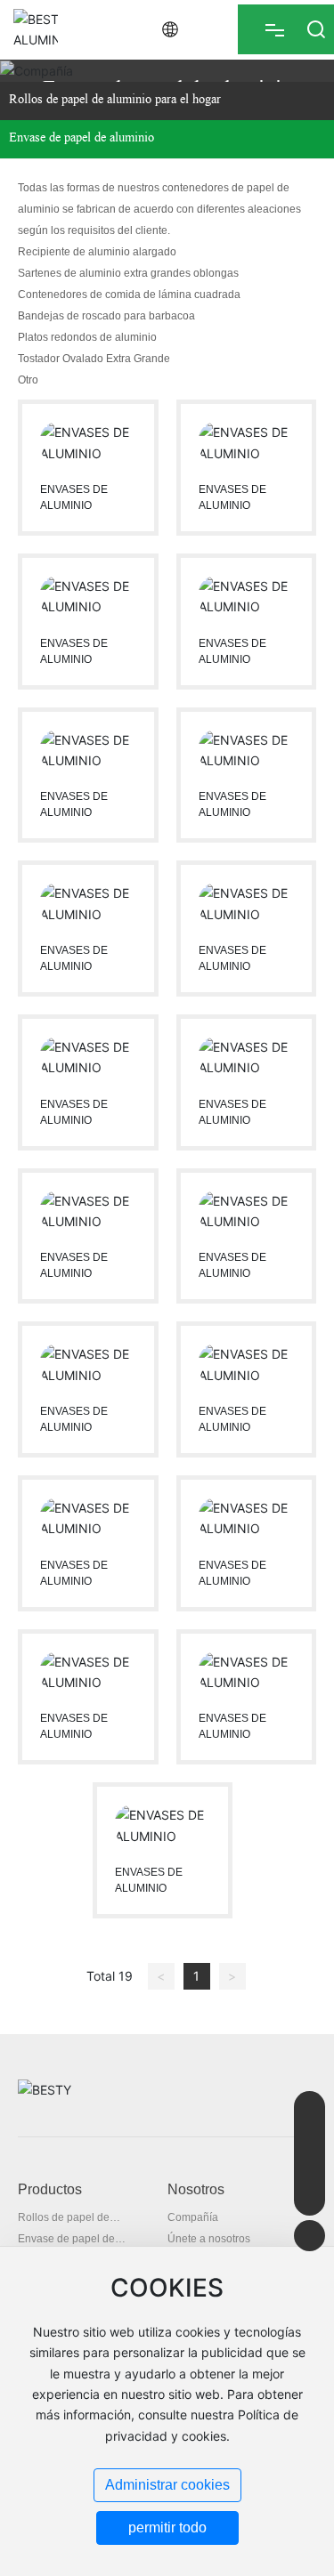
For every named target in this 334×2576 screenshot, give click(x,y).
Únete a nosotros (209, 2239)
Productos (50, 2189)
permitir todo (167, 2528)
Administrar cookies (167, 2485)
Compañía (193, 2217)
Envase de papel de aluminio (81, 139)
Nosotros (196, 2189)
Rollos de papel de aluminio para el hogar (115, 101)
